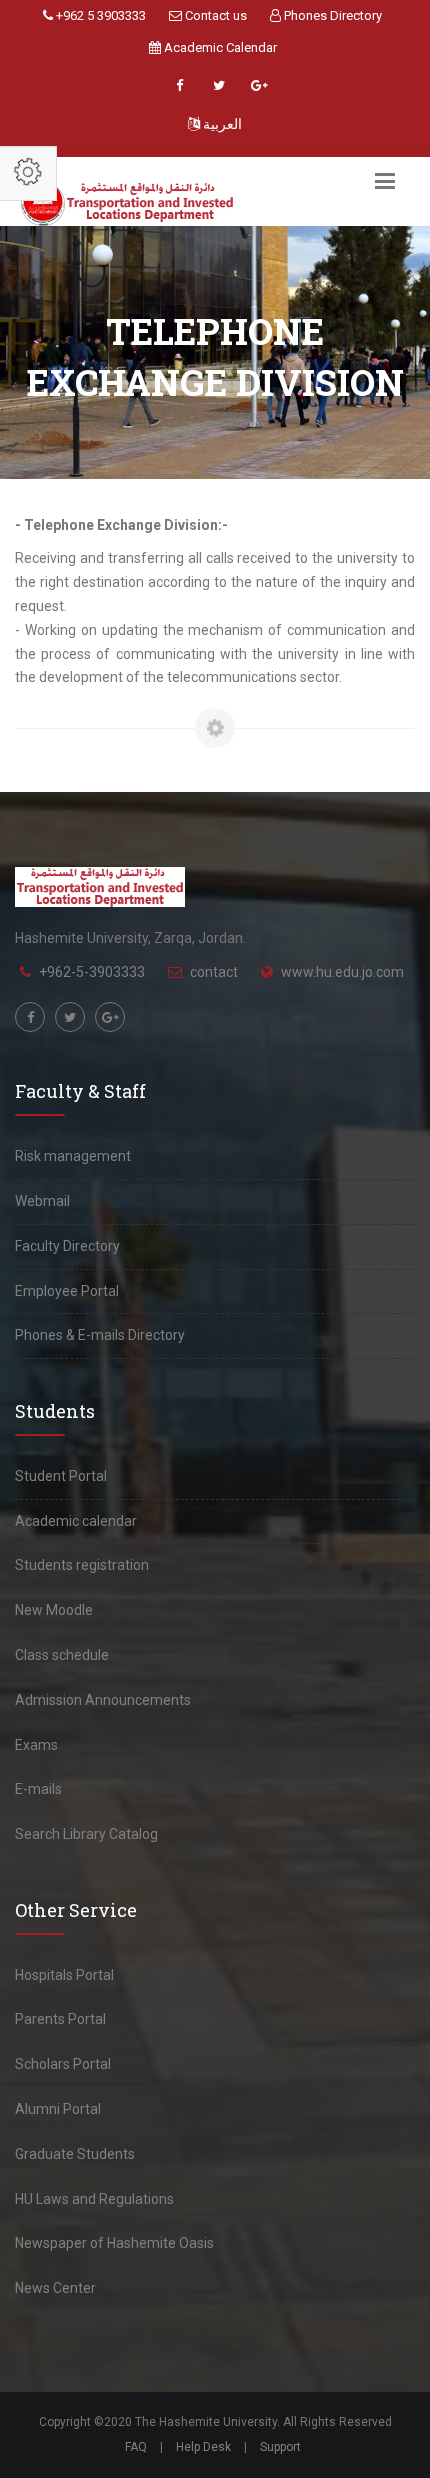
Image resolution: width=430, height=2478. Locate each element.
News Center (55, 2288)
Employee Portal (67, 1291)
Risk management (73, 1156)
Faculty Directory (67, 1246)
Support (280, 2447)
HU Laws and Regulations (94, 2199)
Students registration (82, 1565)
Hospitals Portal (64, 1975)
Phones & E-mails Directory (100, 1335)
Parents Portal (60, 2019)
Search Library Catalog (86, 1834)
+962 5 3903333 (99, 15)
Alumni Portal (58, 2109)
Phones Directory (331, 15)
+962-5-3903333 (92, 972)
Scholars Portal (63, 2064)
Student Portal (61, 1476)
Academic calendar (76, 1521)
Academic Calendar (219, 47)
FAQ (136, 2447)
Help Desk (203, 2447)
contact (214, 972)
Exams (36, 1745)
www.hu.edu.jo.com (342, 972)
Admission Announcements (103, 1700)
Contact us (214, 15)
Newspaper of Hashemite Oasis (114, 2243)
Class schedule (62, 1655)
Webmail (42, 1201)
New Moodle (54, 1610)
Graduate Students (75, 2154)
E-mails (38, 1789)
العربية (221, 124)
